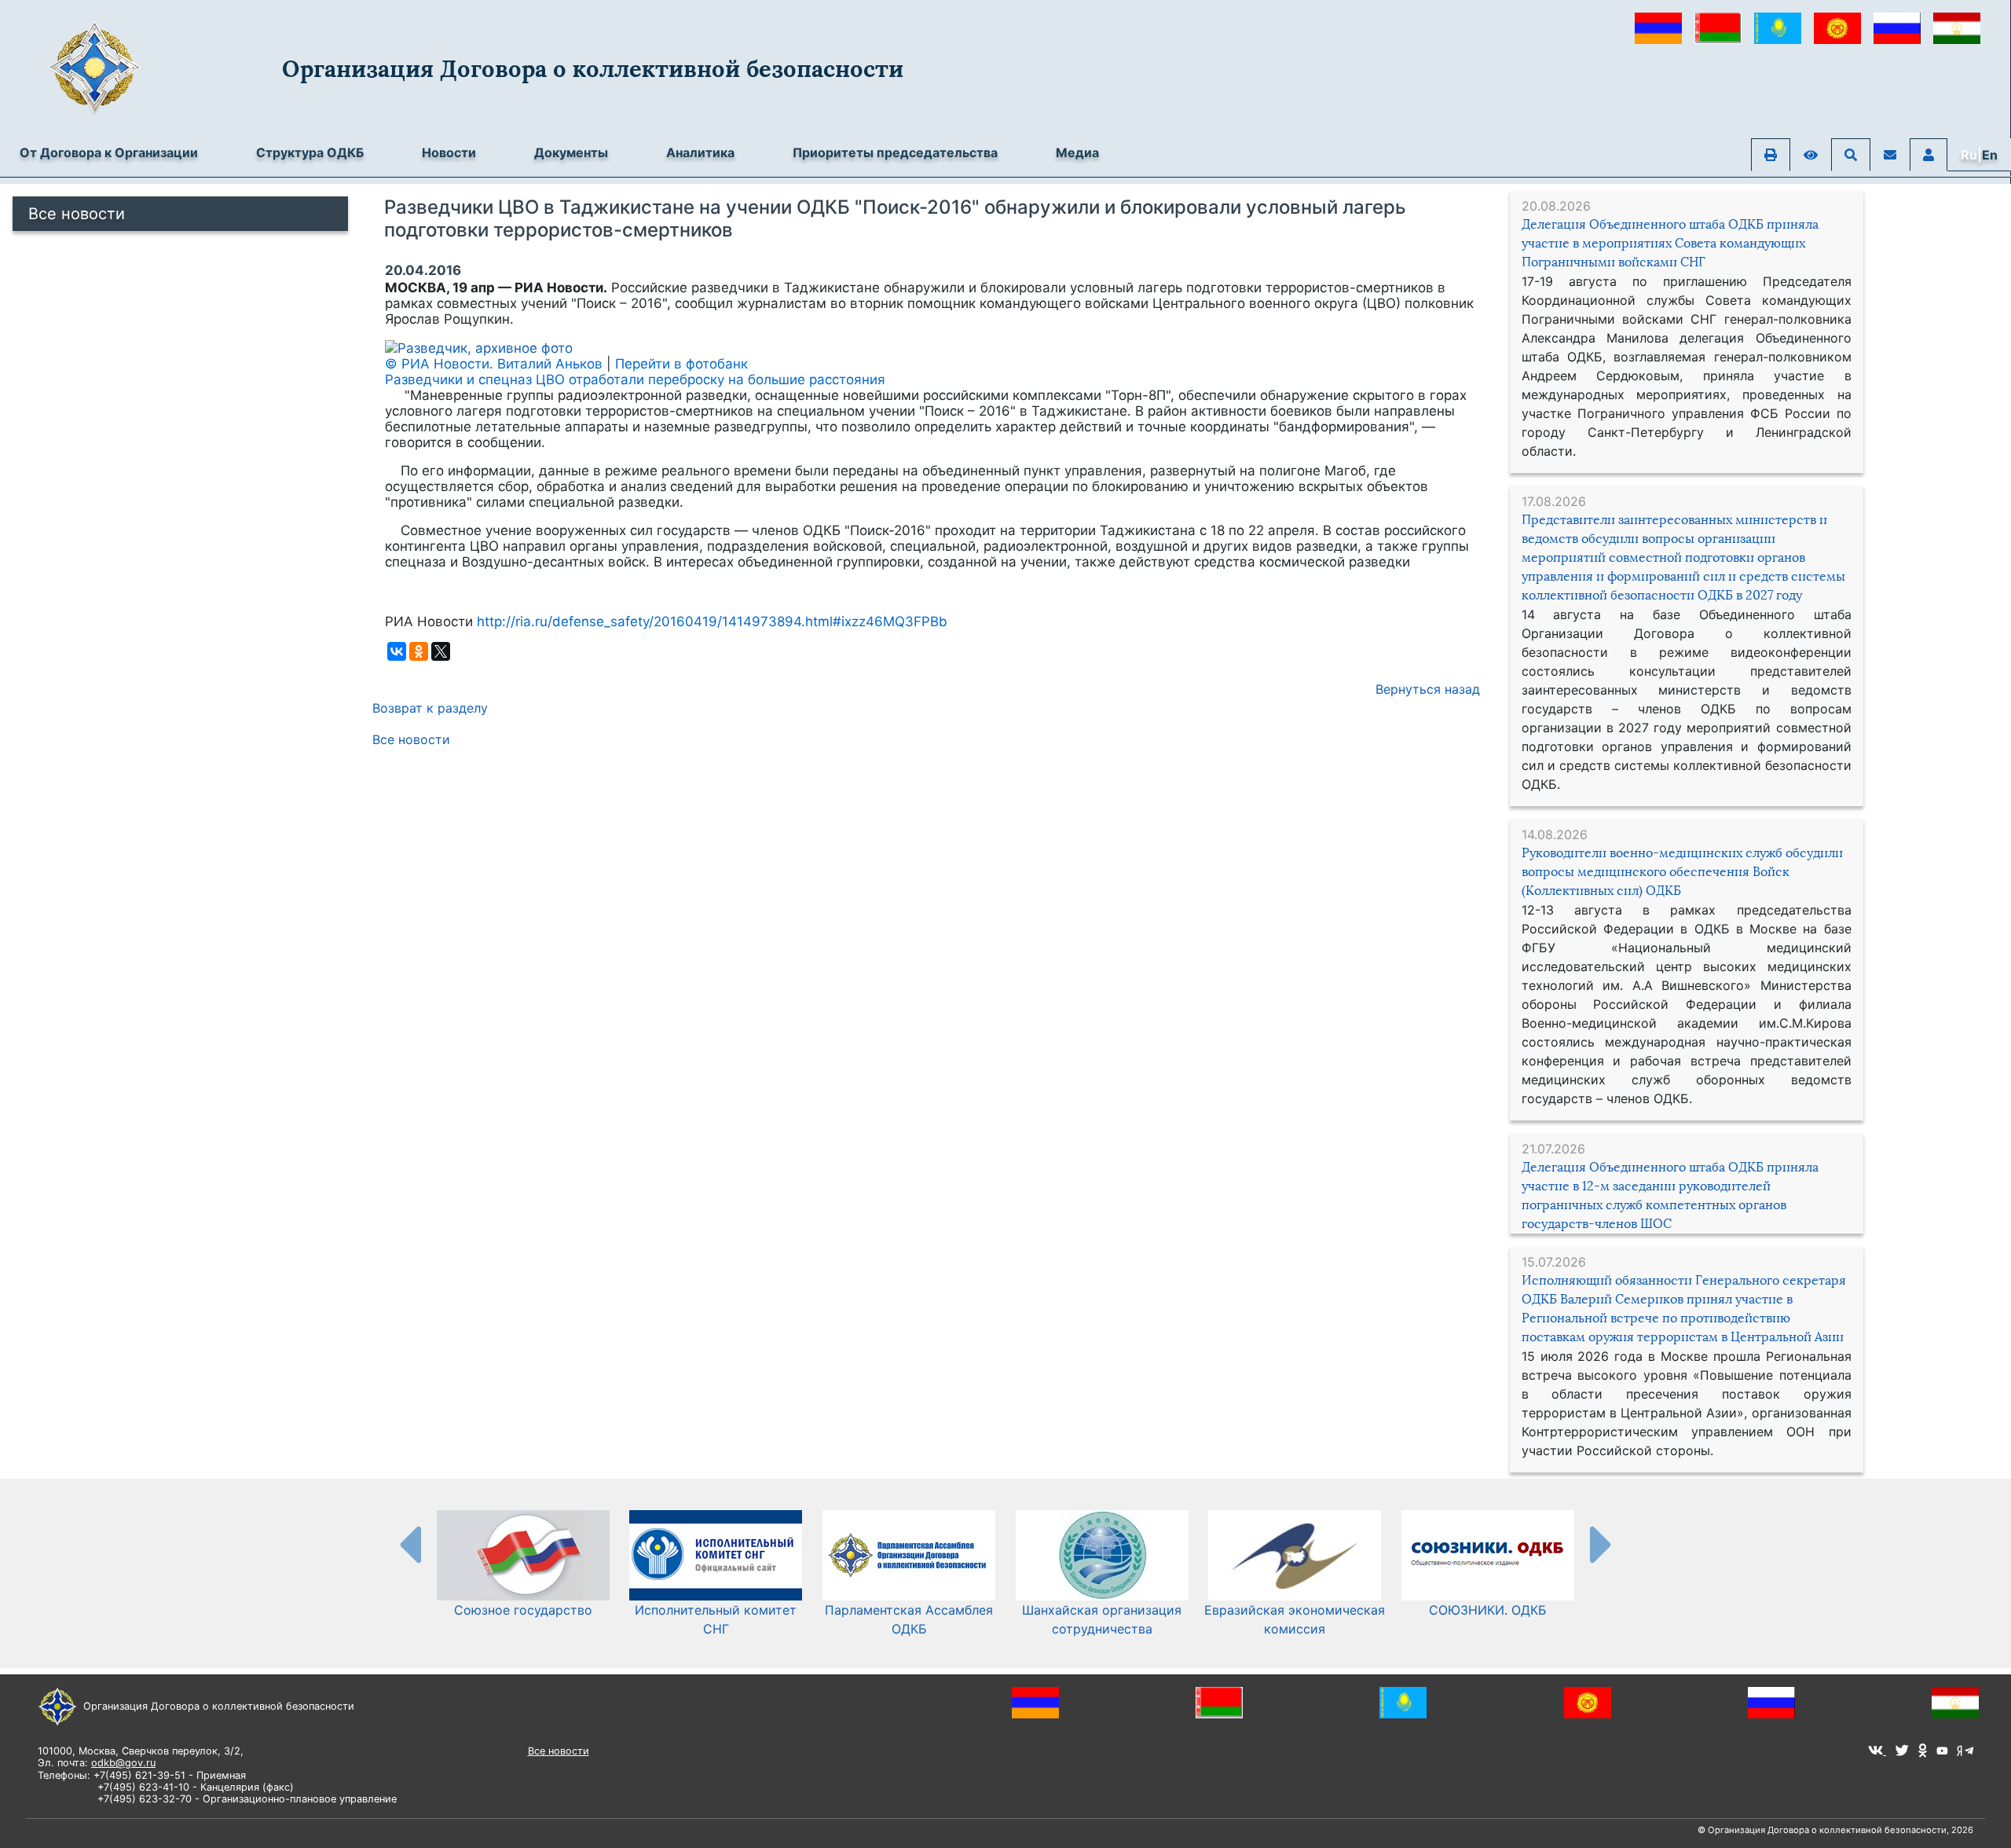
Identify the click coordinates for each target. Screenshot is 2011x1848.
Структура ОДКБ (310, 152)
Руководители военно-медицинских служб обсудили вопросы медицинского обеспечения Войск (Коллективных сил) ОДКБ (1682, 872)
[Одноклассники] (419, 651)
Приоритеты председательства (895, 152)
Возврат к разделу (430, 708)
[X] (441, 651)
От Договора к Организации (109, 152)
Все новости (77, 214)
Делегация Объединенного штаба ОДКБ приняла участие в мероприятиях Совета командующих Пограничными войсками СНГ (1670, 243)
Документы (571, 152)
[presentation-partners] (409, 1544)
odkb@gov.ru (123, 1763)
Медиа (1077, 152)
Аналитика (700, 152)
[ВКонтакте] (397, 651)
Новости (449, 152)
